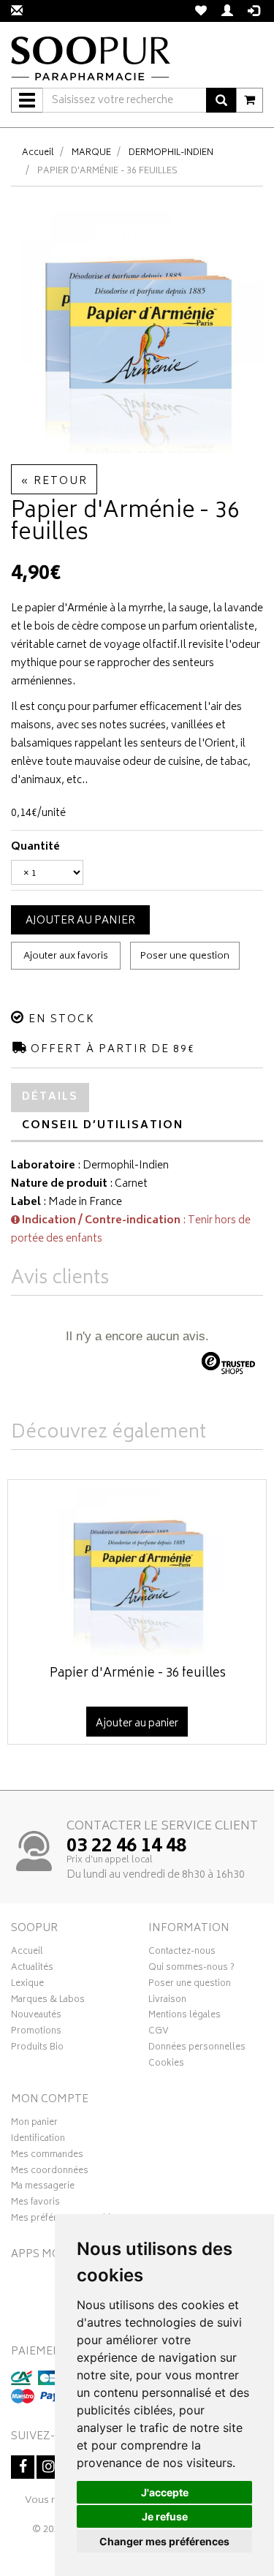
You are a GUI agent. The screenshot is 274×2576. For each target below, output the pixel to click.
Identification (38, 2140)
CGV (159, 2033)
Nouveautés (36, 2017)
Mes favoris (35, 2204)
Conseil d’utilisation (103, 1126)
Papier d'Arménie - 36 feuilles (138, 1674)
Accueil (38, 153)
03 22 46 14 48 (126, 1847)
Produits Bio (37, 2049)
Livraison (167, 2001)
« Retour (54, 481)
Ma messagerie (43, 2188)
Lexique (27, 1985)
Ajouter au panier (80, 921)
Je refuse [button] (165, 2516)
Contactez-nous (182, 1953)
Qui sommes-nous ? (191, 1969)
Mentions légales (184, 2017)
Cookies (166, 2065)
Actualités (32, 1969)
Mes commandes (47, 2156)
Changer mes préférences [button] (164, 2541)
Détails (50, 1097)
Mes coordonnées (50, 2172)
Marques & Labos (48, 2001)
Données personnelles (197, 2049)
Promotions (36, 2033)
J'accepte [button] (165, 2492)
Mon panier (34, 2124)
